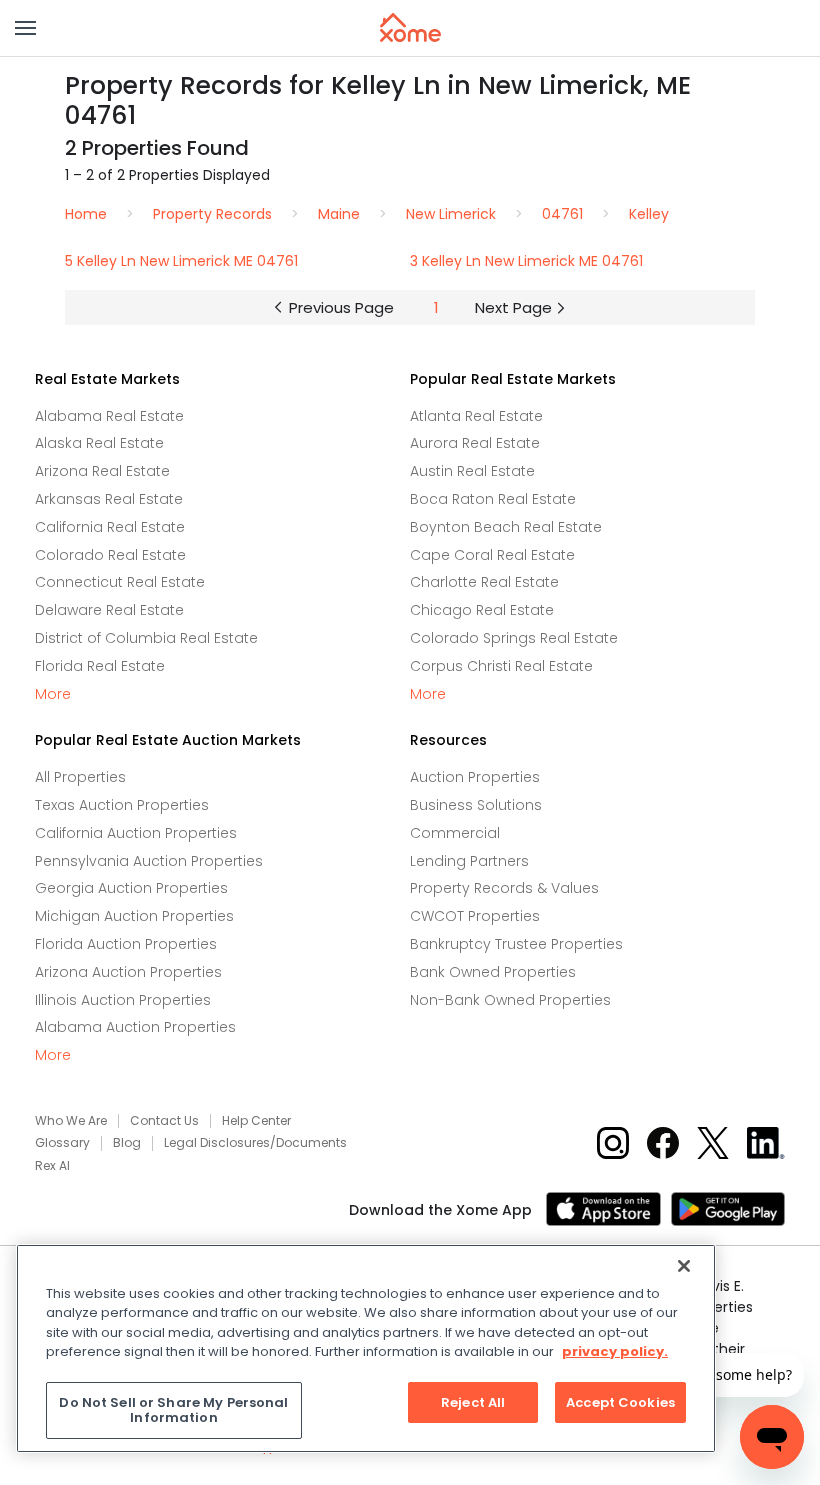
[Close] (684, 1266)
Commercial (455, 833)
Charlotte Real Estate (484, 582)
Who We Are (71, 1121)
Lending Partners (469, 861)
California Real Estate (110, 527)
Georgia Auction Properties (131, 888)
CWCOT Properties (475, 916)
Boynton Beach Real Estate (506, 527)
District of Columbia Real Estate (146, 638)
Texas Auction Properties (122, 805)
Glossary (62, 1143)
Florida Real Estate (100, 666)
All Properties (80, 777)
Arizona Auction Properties (128, 972)
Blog (127, 1143)
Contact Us (164, 1121)
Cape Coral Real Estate (492, 555)
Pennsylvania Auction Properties (149, 861)
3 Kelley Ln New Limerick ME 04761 (526, 261)
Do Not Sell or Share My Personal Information (173, 1410)
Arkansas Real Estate (109, 499)
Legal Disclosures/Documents (255, 1143)
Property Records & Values (504, 888)
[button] (25, 28)
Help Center (256, 1121)
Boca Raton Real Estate (493, 499)
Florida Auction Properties (126, 944)
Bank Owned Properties (493, 972)
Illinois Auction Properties (123, 1000)
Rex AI (52, 1166)
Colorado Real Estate (110, 555)
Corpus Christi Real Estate (501, 666)
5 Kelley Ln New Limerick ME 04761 (181, 261)
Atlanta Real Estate (476, 416)
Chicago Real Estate (482, 610)
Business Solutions (476, 805)
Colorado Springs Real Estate (514, 638)
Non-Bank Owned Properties (510, 1000)
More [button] (53, 694)
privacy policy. (615, 1351)
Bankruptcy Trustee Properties (516, 944)
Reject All (473, 1402)
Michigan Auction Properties (134, 916)
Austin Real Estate (472, 471)
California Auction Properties (136, 833)
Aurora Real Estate (475, 443)
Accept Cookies (620, 1402)
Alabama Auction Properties (135, 1027)
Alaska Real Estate (99, 443)
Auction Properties (475, 777)
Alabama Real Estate (109, 416)
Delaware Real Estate (109, 610)
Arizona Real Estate (102, 471)
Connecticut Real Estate (120, 582)
